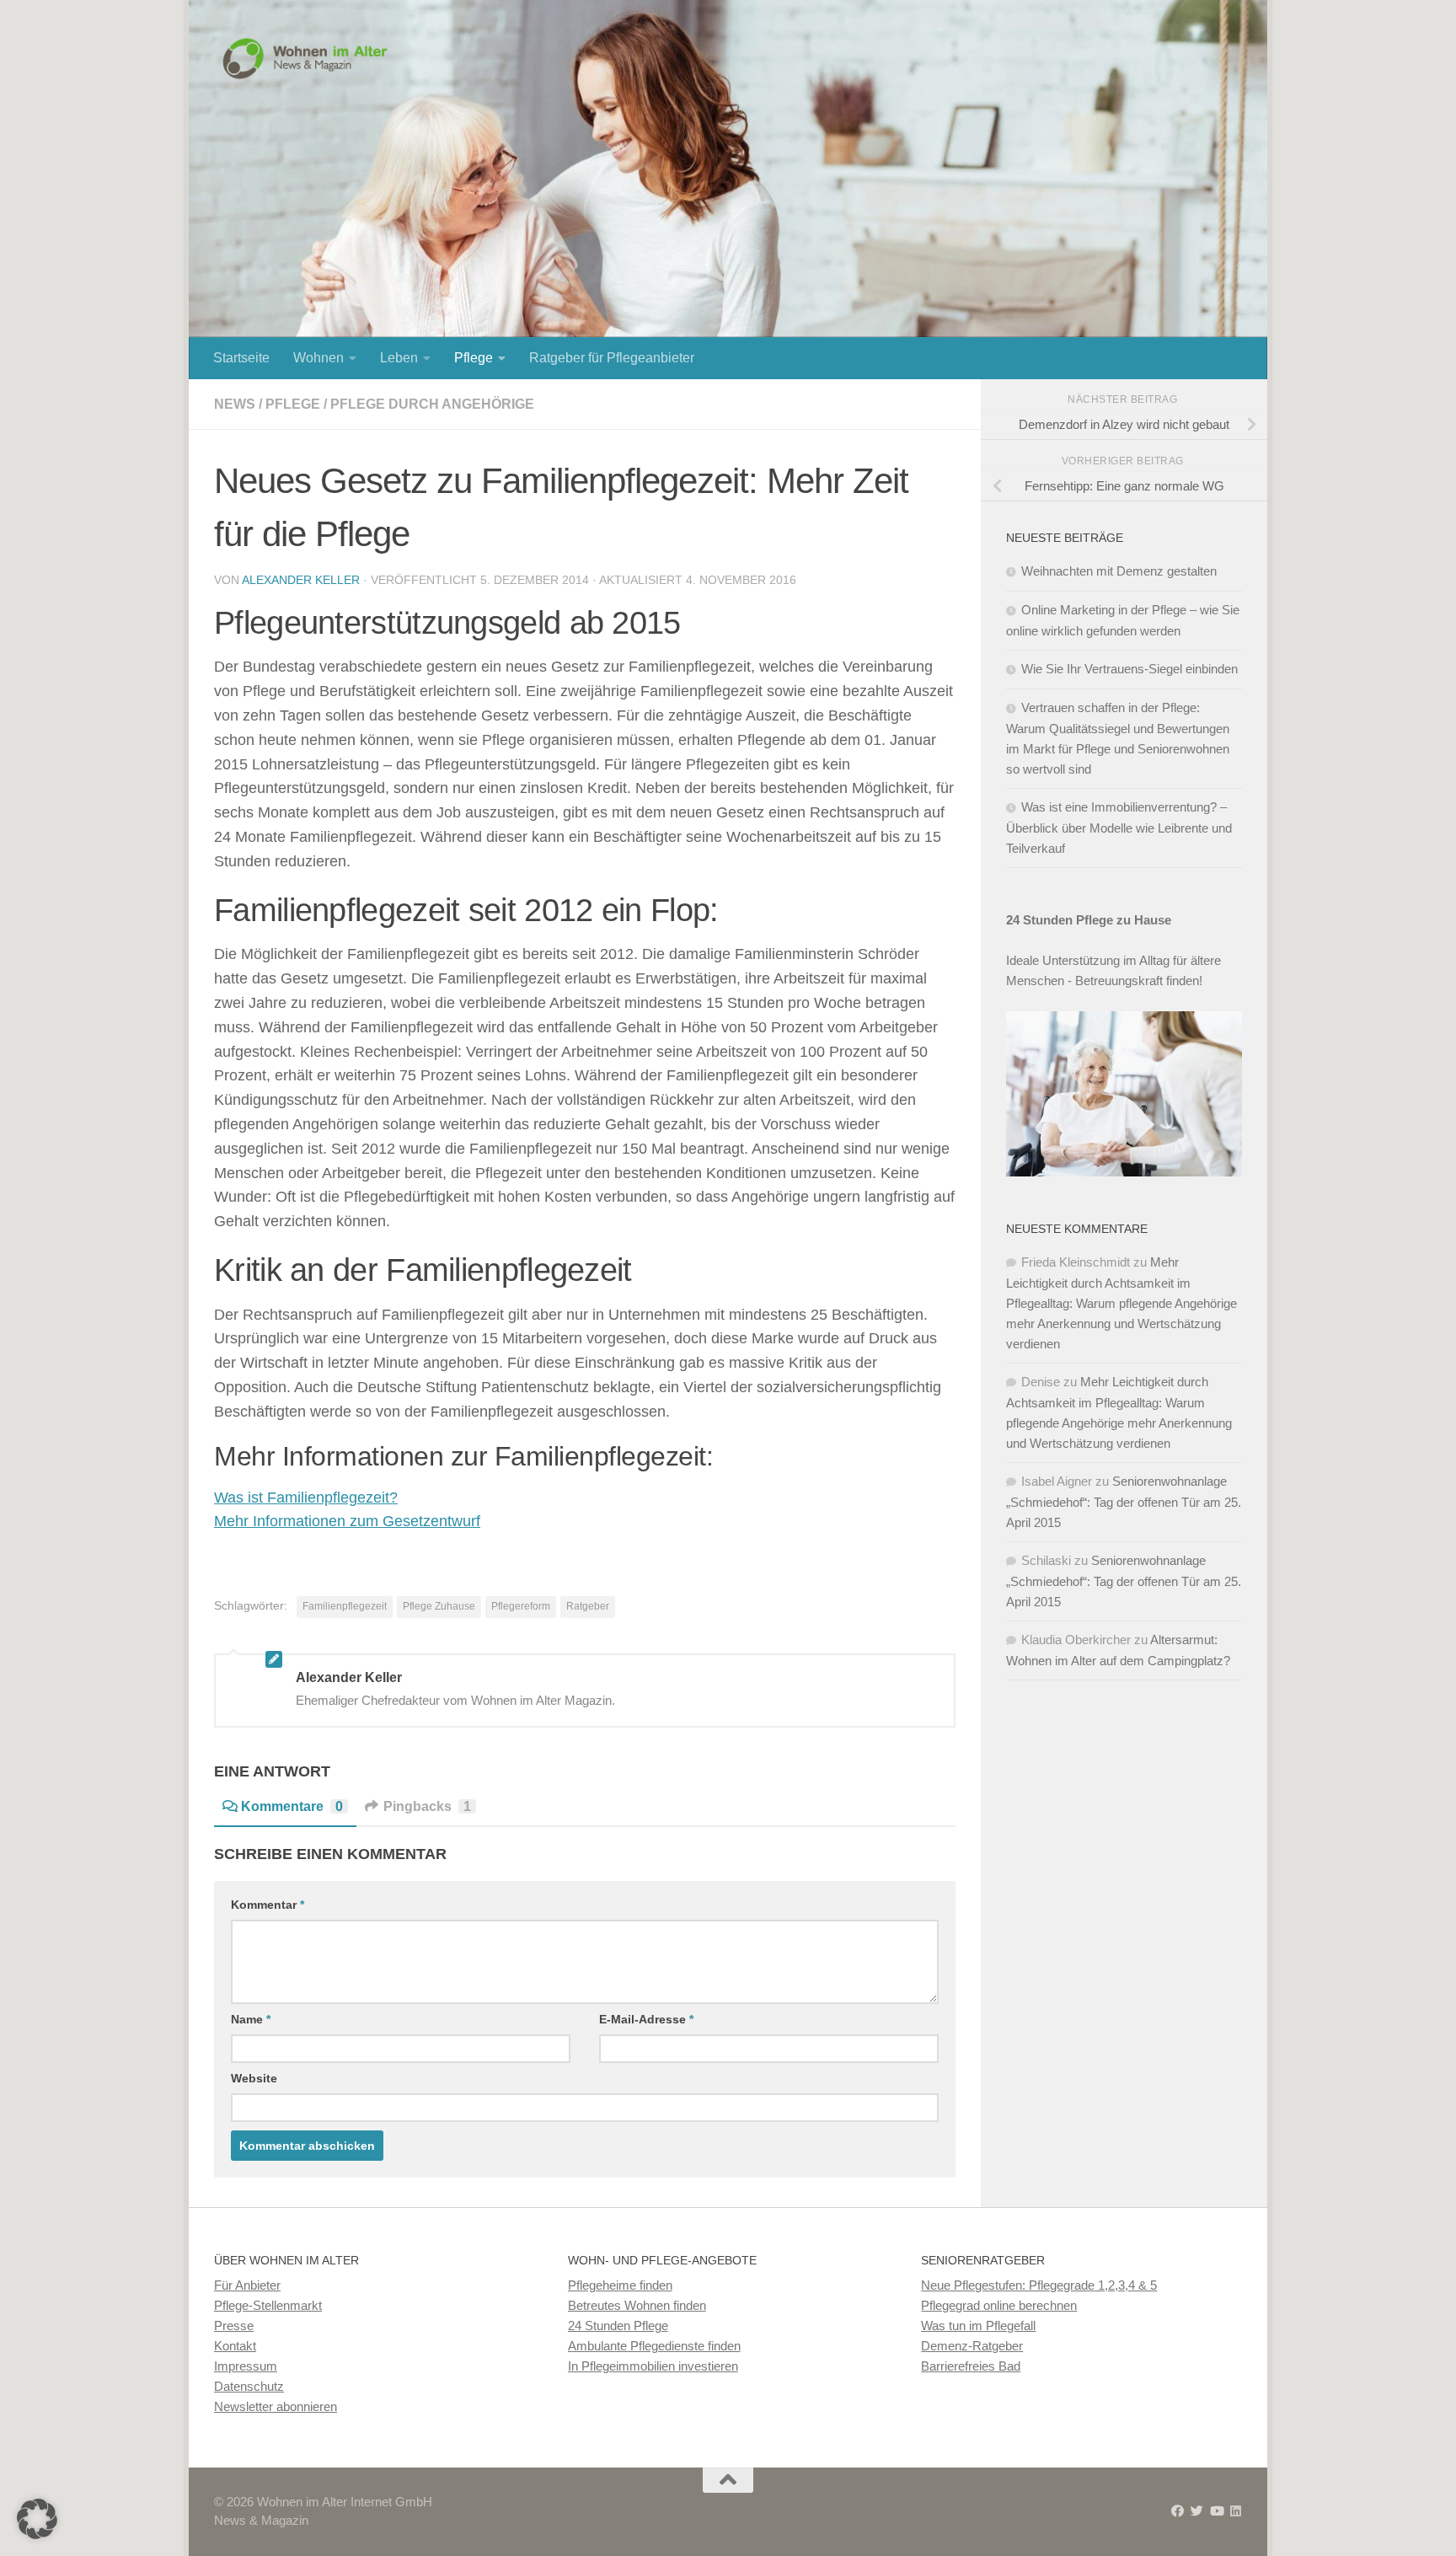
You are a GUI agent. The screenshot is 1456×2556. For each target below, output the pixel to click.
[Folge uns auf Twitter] (1197, 2511)
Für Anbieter (247, 2285)
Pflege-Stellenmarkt (268, 2305)
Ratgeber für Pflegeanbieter (612, 358)
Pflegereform (521, 1606)
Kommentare (292, 1806)
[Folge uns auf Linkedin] (1236, 2511)
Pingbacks (427, 1806)
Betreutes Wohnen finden (637, 2305)
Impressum (246, 2366)
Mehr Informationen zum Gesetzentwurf (347, 1521)
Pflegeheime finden (620, 2285)
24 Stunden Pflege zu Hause (1089, 920)
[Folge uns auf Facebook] (1178, 2511)
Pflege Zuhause (439, 1606)
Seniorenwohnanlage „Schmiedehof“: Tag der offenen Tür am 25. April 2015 (1124, 1502)
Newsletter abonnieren (276, 2406)
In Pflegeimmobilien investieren (653, 2366)
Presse (234, 2326)
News (235, 404)
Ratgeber (588, 1606)
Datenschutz (249, 2386)
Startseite (241, 358)
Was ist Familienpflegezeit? (306, 1498)
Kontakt (235, 2346)
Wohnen (318, 358)
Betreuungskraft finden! (1139, 981)
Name (251, 2019)
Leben (399, 358)
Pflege (474, 358)
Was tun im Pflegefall (978, 2326)
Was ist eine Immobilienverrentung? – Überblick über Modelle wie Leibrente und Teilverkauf (1119, 828)
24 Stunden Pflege (618, 2326)
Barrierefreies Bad (971, 2366)
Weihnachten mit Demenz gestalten (1119, 571)
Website (254, 2078)
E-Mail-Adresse (646, 2019)
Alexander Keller (301, 580)
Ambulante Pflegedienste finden (654, 2346)
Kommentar (268, 1905)
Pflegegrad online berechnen (999, 2305)
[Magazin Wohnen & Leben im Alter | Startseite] (309, 59)
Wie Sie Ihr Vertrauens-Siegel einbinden (1129, 669)
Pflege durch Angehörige (432, 404)
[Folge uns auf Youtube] (1216, 2511)
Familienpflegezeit (345, 1606)
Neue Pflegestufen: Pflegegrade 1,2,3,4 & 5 (1039, 2285)
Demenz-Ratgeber (972, 2346)
